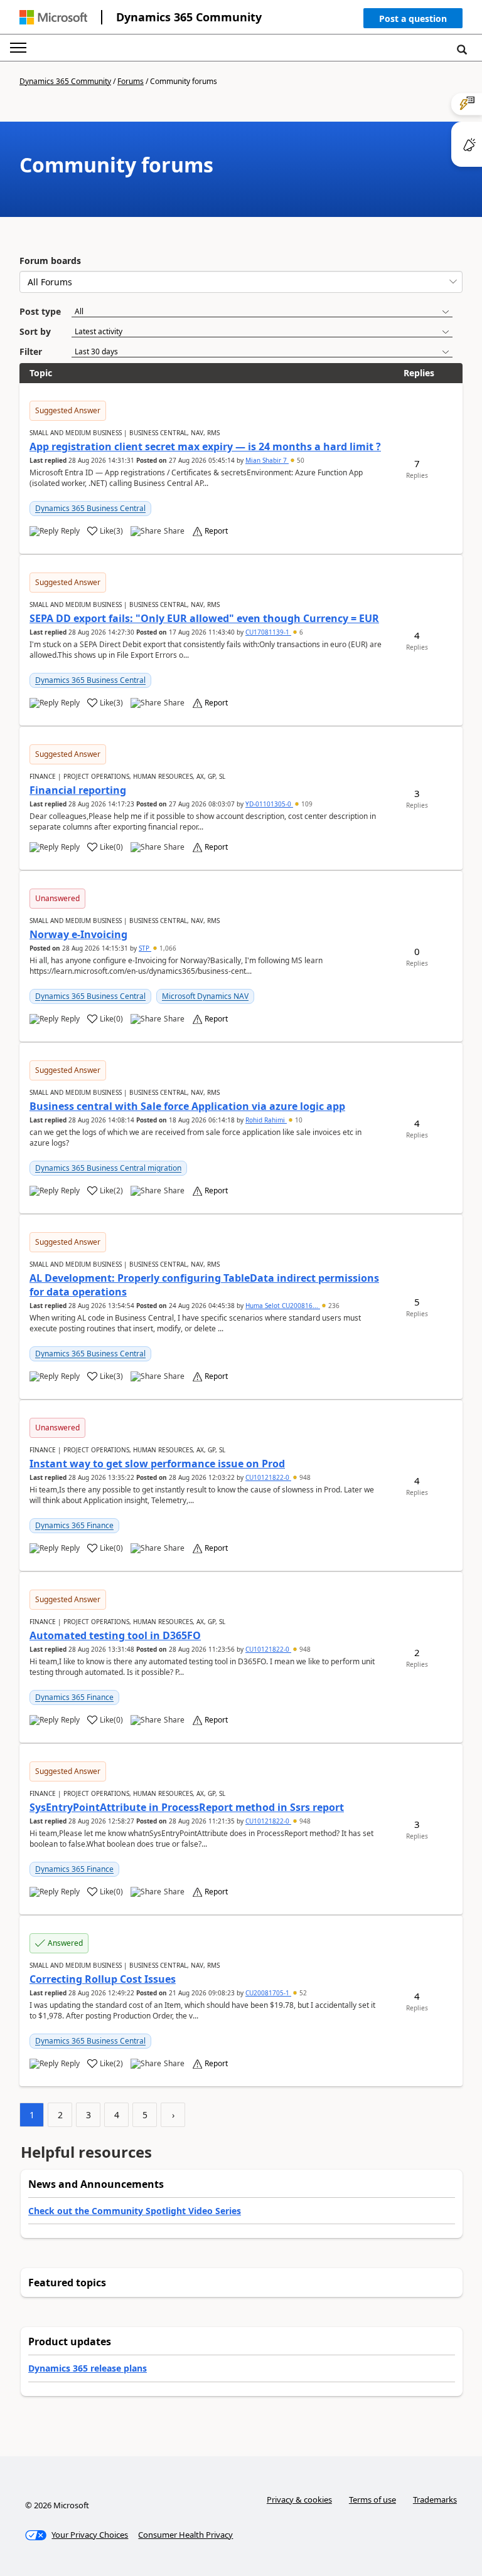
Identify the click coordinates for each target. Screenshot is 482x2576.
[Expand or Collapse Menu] (18, 48)
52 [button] (302, 1993)
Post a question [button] (413, 18)
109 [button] (306, 804)
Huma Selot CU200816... (283, 1306)
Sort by (35, 331)
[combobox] (241, 282)
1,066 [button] (167, 948)
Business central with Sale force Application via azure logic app (187, 1106)
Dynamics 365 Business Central (90, 508)
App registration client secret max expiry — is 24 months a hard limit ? (205, 446)
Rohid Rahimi (266, 1120)
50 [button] (300, 460)
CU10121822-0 (268, 1477)
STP (145, 948)
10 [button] (298, 1120)
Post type (40, 311)
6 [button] (300, 632)
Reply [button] (70, 531)
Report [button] (216, 531)
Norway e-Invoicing (78, 934)
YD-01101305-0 (269, 804)
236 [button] (333, 1306)
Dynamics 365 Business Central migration (108, 1168)
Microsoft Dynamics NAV (205, 996)
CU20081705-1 (268, 1993)
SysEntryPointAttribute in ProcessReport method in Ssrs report (187, 1807)
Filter (31, 351)
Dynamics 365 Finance (74, 1525)
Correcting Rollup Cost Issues (103, 1979)
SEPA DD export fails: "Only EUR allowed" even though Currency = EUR (204, 618)
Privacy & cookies (299, 2499)
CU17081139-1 (268, 632)
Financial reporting (78, 790)
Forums (131, 81)
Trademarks (435, 2499)
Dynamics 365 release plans (88, 2368)
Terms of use (372, 2499)
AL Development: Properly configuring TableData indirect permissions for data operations (204, 1285)
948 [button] (304, 1477)
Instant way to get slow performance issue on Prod (157, 1464)
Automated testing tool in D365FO (115, 1635)
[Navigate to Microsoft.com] (53, 17)
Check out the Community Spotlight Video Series (135, 2211)
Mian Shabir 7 (267, 460)
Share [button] (174, 531)
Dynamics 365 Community (189, 17)
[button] (413, 21)
